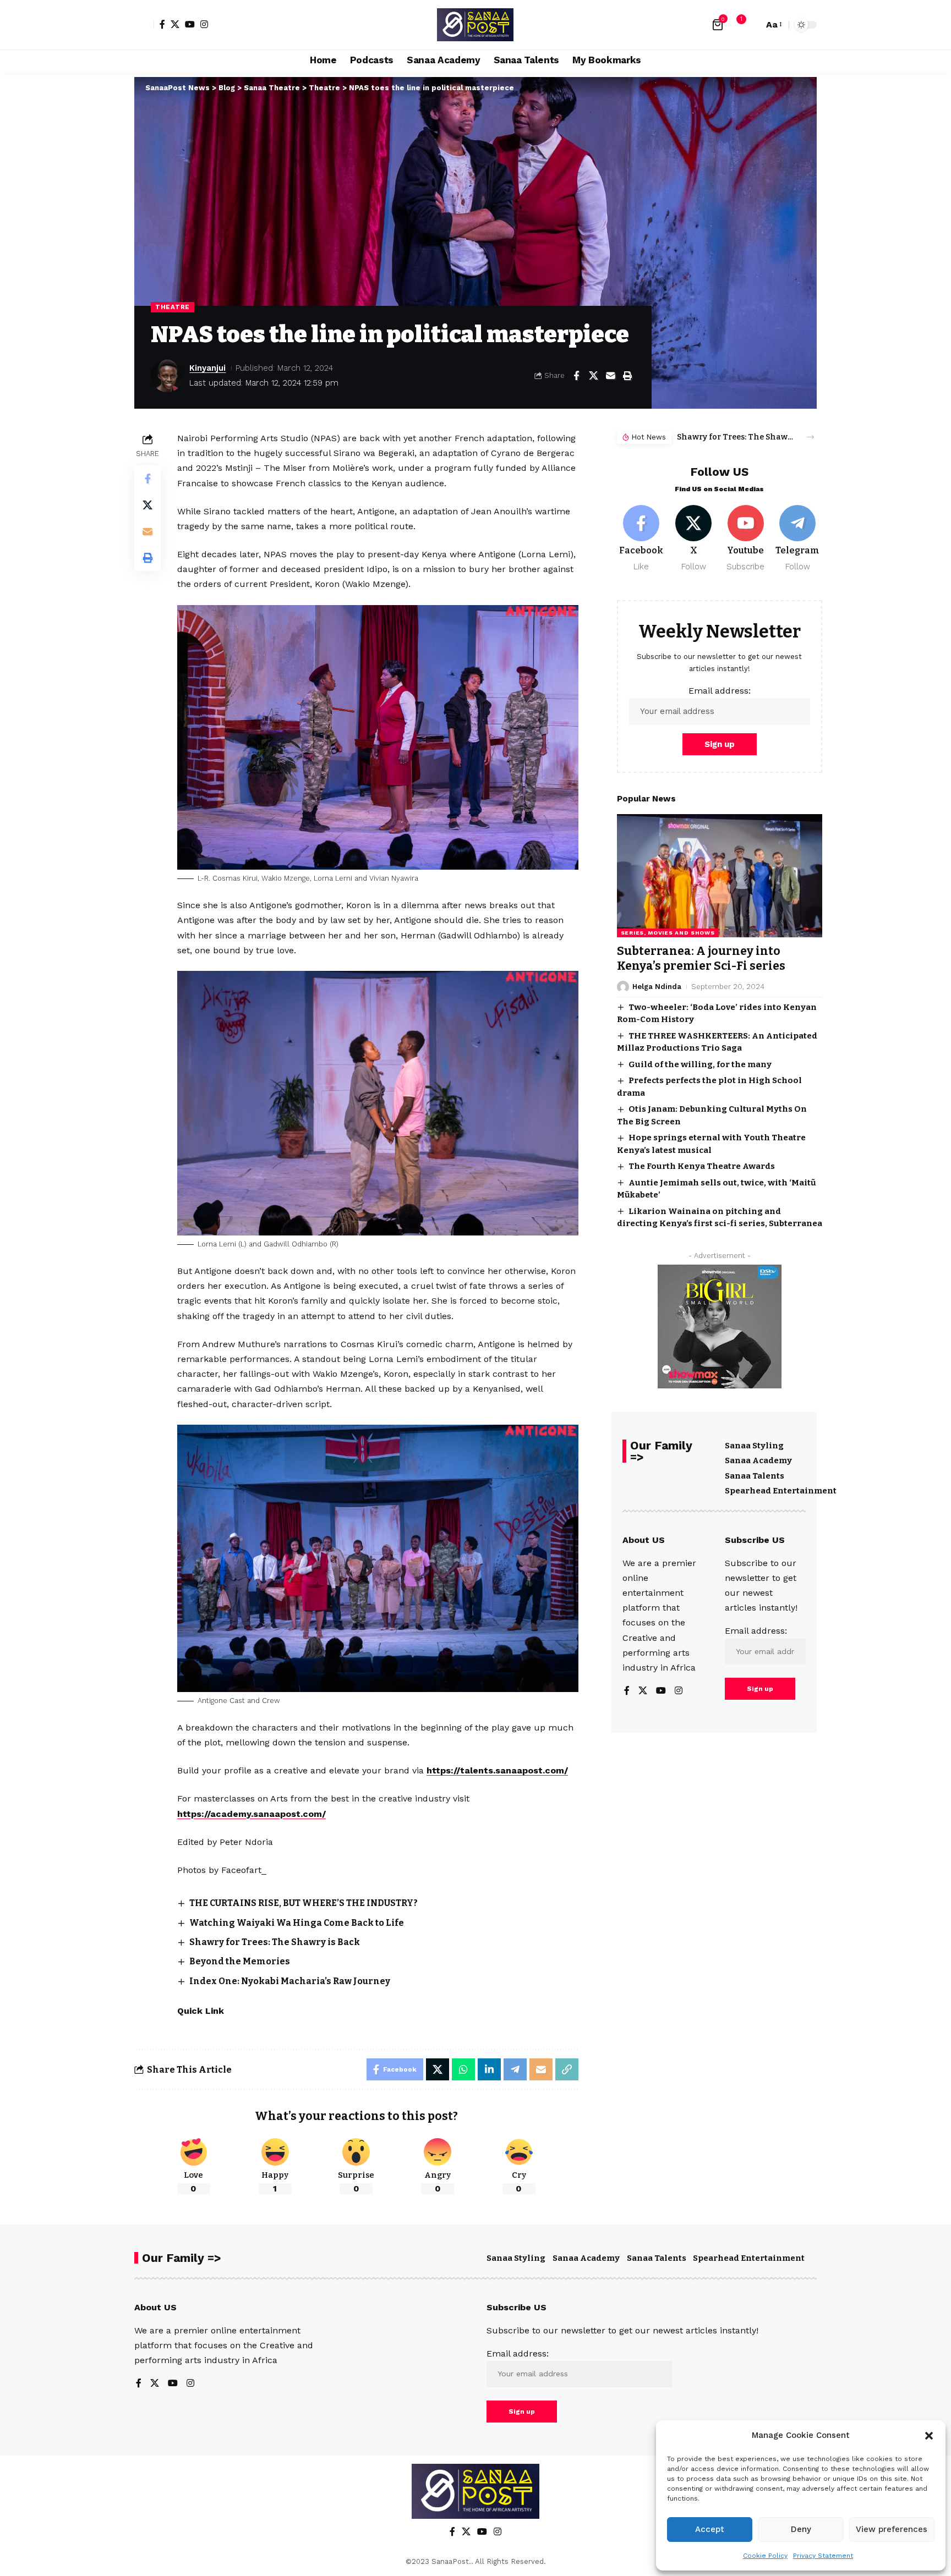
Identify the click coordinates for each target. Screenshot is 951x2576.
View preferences (892, 2529)
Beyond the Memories (240, 1961)
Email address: (720, 691)
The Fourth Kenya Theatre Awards (702, 1166)
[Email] (610, 376)
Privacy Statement (823, 2556)
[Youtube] (746, 539)
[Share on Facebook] (576, 376)
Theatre (173, 307)
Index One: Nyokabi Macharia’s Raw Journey (290, 1981)
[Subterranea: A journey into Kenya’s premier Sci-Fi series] (720, 876)
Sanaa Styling (754, 1446)
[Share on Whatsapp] (463, 2069)
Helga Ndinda (657, 987)
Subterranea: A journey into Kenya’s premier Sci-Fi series (701, 959)
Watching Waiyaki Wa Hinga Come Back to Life (297, 1923)
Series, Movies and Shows (668, 933)
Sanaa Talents (755, 1476)
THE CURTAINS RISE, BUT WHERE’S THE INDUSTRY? (304, 1903)
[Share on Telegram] (515, 2069)
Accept (710, 2529)
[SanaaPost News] (475, 25)
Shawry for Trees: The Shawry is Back (275, 1942)
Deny (801, 2529)
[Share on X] (593, 376)
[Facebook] (162, 24)
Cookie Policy (765, 2556)
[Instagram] (204, 24)
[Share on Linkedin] (489, 2069)
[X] (175, 24)
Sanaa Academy (758, 1460)
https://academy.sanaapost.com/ (252, 1814)
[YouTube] (190, 24)
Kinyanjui (207, 368)
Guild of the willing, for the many (700, 1064)
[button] (929, 2436)
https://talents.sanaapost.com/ (497, 1770)
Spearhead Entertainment (781, 1491)
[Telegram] (797, 539)
